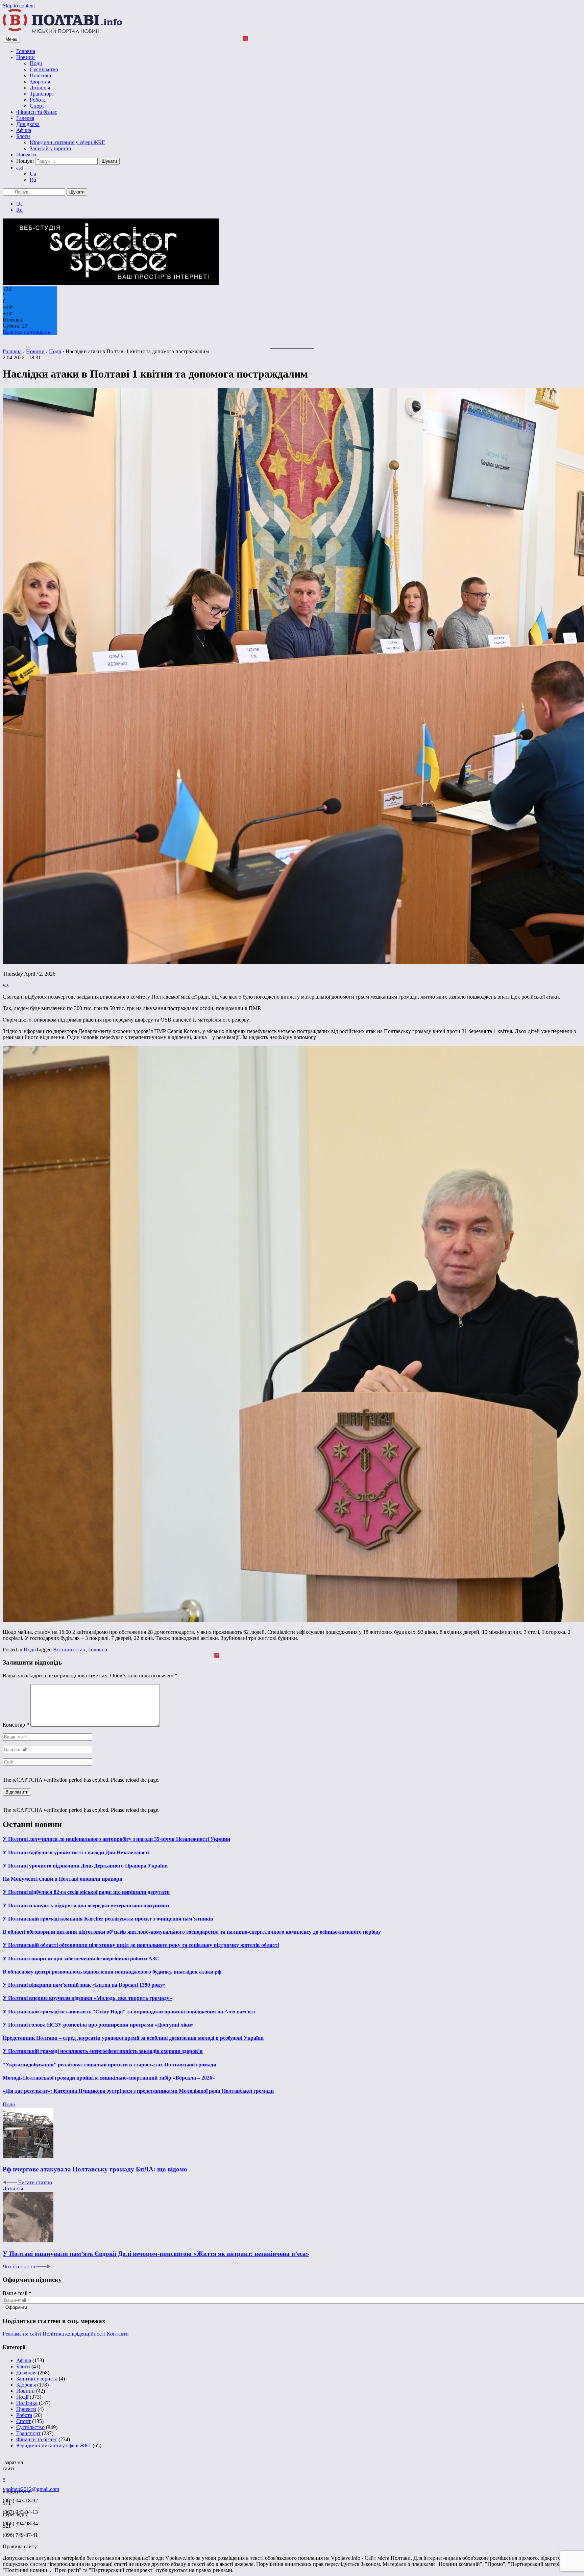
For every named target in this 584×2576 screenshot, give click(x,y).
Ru (33, 180)
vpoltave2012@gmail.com (31, 2489)
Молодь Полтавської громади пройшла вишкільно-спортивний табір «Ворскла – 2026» (109, 2078)
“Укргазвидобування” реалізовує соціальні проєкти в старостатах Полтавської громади (109, 2065)
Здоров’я (40, 82)
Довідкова (28, 124)
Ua (33, 174)
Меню (11, 39)
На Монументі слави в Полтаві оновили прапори (63, 1879)
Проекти (26, 154)
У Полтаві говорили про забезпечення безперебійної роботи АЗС (81, 1959)
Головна (26, 51)
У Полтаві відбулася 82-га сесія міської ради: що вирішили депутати (86, 1892)
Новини (26, 57)
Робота (38, 100)
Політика (40, 75)
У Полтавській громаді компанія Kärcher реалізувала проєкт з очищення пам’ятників (108, 1919)
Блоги (23, 136)
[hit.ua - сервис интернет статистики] (4, 2461)
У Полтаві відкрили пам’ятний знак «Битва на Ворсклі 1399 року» (84, 1985)
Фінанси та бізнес (37, 112)
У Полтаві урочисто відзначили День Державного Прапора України (85, 1866)
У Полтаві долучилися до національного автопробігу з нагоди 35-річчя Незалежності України (116, 1839)
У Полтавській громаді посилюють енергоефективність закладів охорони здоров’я (103, 2051)
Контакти (118, 2334)
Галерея (25, 118)
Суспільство (44, 69)
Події (36, 63)
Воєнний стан (69, 1650)
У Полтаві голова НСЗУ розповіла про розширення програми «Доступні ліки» (98, 2025)
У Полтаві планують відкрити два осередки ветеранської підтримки (86, 1905)
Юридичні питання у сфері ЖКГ (67, 142)
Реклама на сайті (22, 2334)
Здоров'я (26, 2385)
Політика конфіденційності (74, 2334)
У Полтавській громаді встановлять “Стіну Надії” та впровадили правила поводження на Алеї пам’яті (129, 2012)
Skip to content (19, 6)
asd (20, 168)
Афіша (24, 130)
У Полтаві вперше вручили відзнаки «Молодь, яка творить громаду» (87, 1998)
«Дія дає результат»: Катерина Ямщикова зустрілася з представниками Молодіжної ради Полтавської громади (138, 2091)
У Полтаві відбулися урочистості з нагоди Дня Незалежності (76, 1852)
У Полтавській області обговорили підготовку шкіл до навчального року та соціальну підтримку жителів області (141, 1945)
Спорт (37, 106)
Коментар (16, 1725)
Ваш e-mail (17, 2293)
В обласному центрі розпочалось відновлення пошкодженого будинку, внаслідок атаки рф (112, 1972)
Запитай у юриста (50, 148)
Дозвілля (40, 88)
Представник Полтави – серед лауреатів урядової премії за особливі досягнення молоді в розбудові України (133, 2038)
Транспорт (42, 94)
